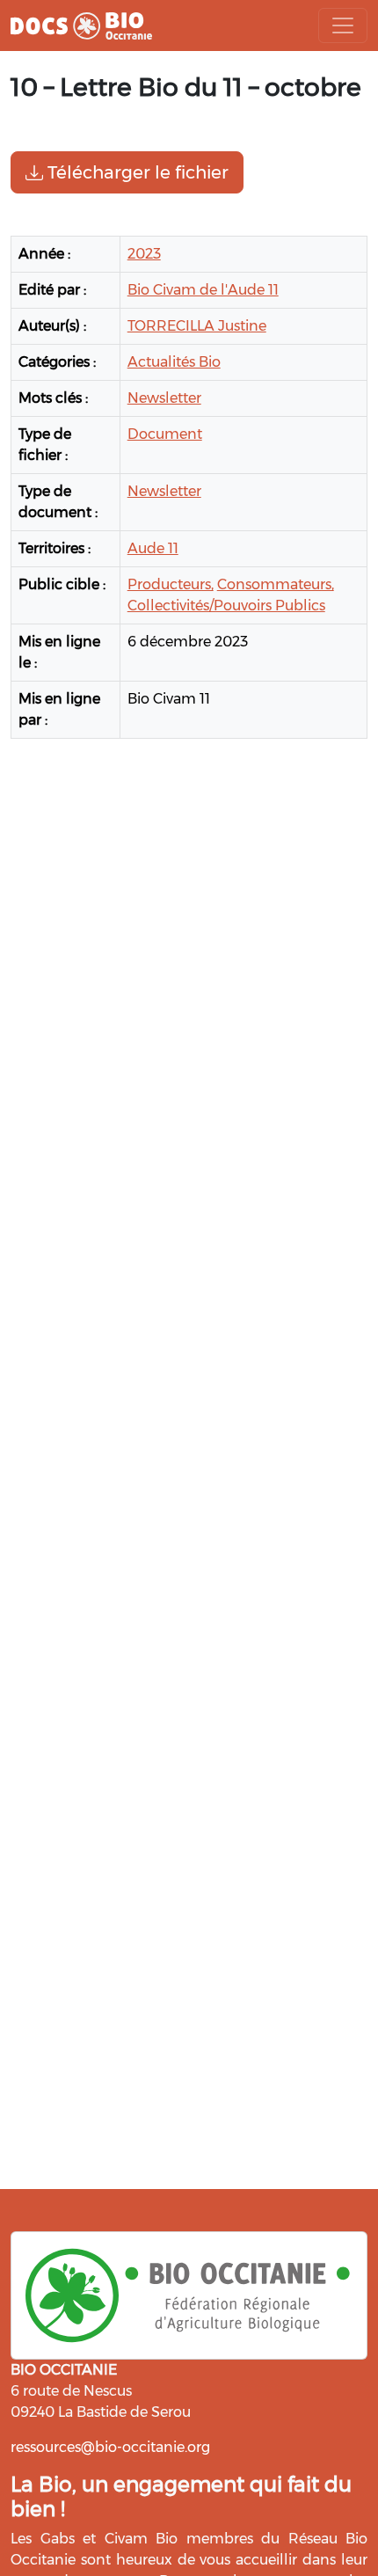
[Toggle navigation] (343, 26)
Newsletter (164, 398)
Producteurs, (171, 584)
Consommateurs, (276, 584)
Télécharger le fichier (136, 172)
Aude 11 (153, 548)
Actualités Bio (174, 362)
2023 (144, 254)
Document (165, 434)
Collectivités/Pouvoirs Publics (226, 606)
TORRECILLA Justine (197, 326)
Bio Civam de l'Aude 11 (203, 290)
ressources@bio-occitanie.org (110, 2447)
